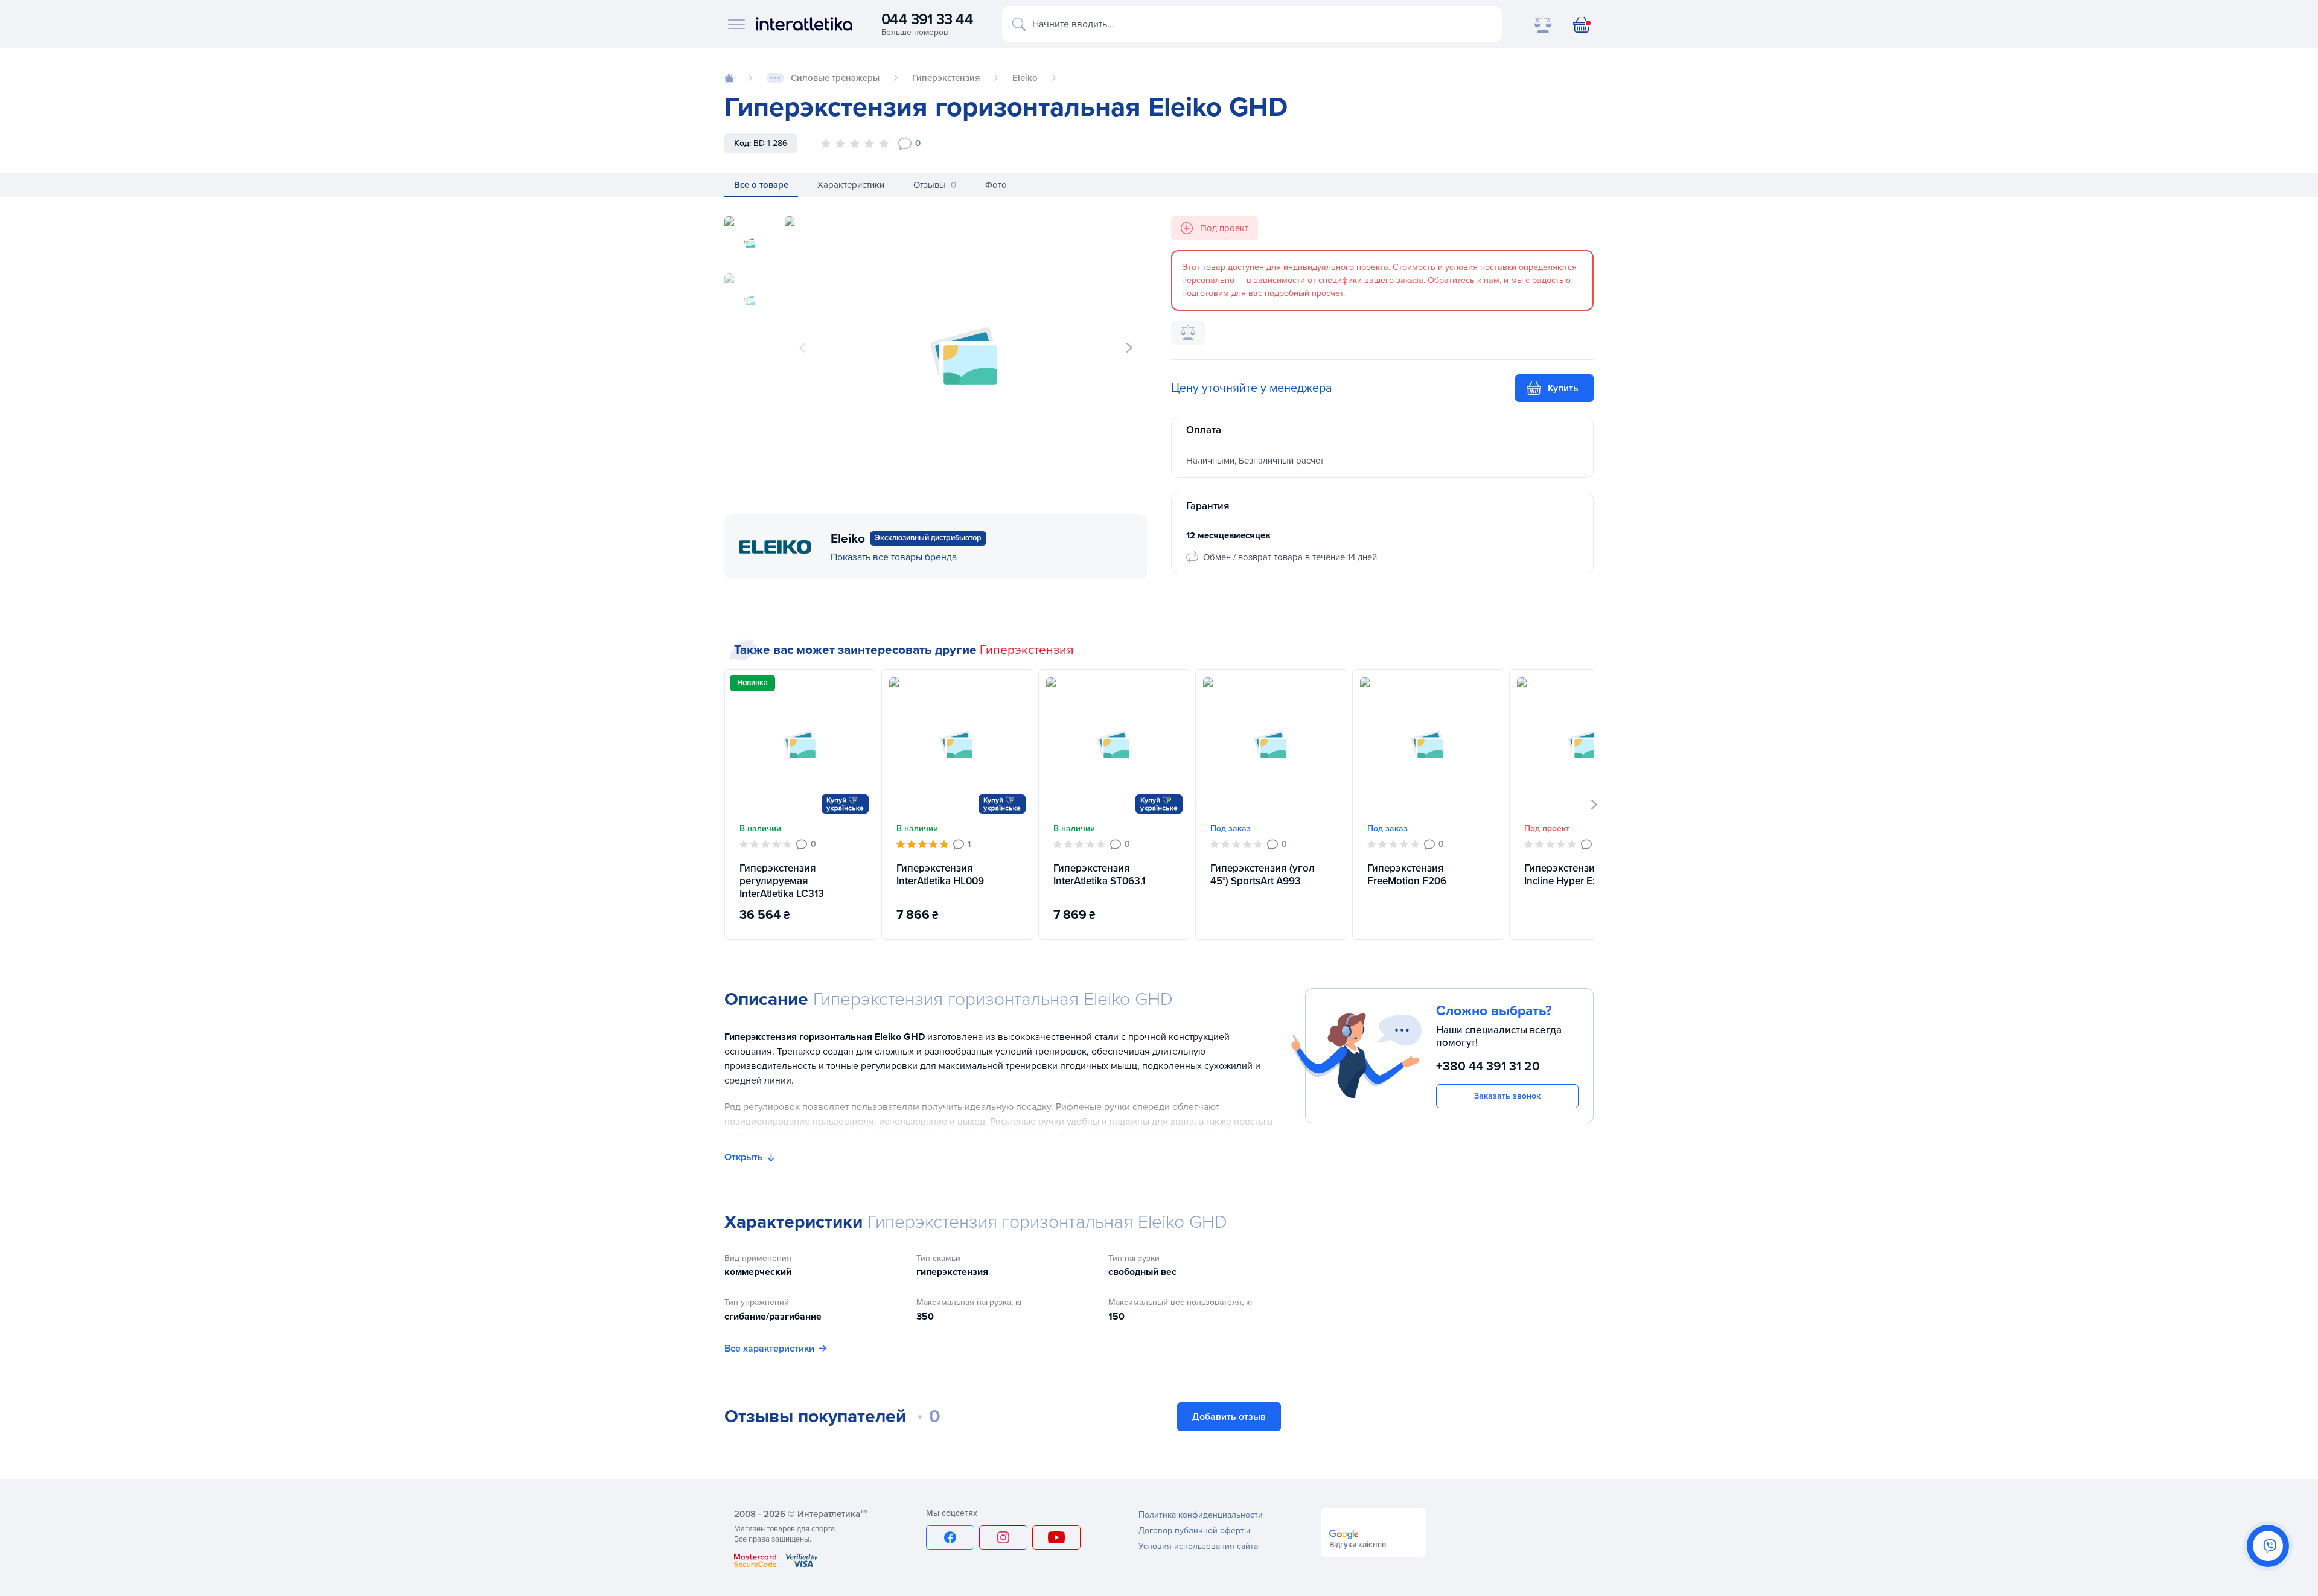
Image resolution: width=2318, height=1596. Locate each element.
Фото (996, 185)
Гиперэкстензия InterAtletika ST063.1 (1099, 875)
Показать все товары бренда (894, 557)
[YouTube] (1056, 1537)
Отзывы (935, 185)
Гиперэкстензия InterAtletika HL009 (940, 875)
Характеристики (851, 185)
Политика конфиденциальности (1201, 1515)
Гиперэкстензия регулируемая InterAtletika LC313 (782, 881)
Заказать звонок (1507, 1096)
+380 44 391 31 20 (1488, 1066)
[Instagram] (1003, 1537)
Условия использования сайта (1198, 1546)
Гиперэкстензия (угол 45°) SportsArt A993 (1263, 875)
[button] (1129, 348)
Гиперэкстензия (1026, 650)
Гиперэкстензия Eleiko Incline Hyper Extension (1578, 875)
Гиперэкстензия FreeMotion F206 (1407, 875)
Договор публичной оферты (1194, 1531)
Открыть (744, 1157)
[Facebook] (950, 1537)
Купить (1563, 388)
